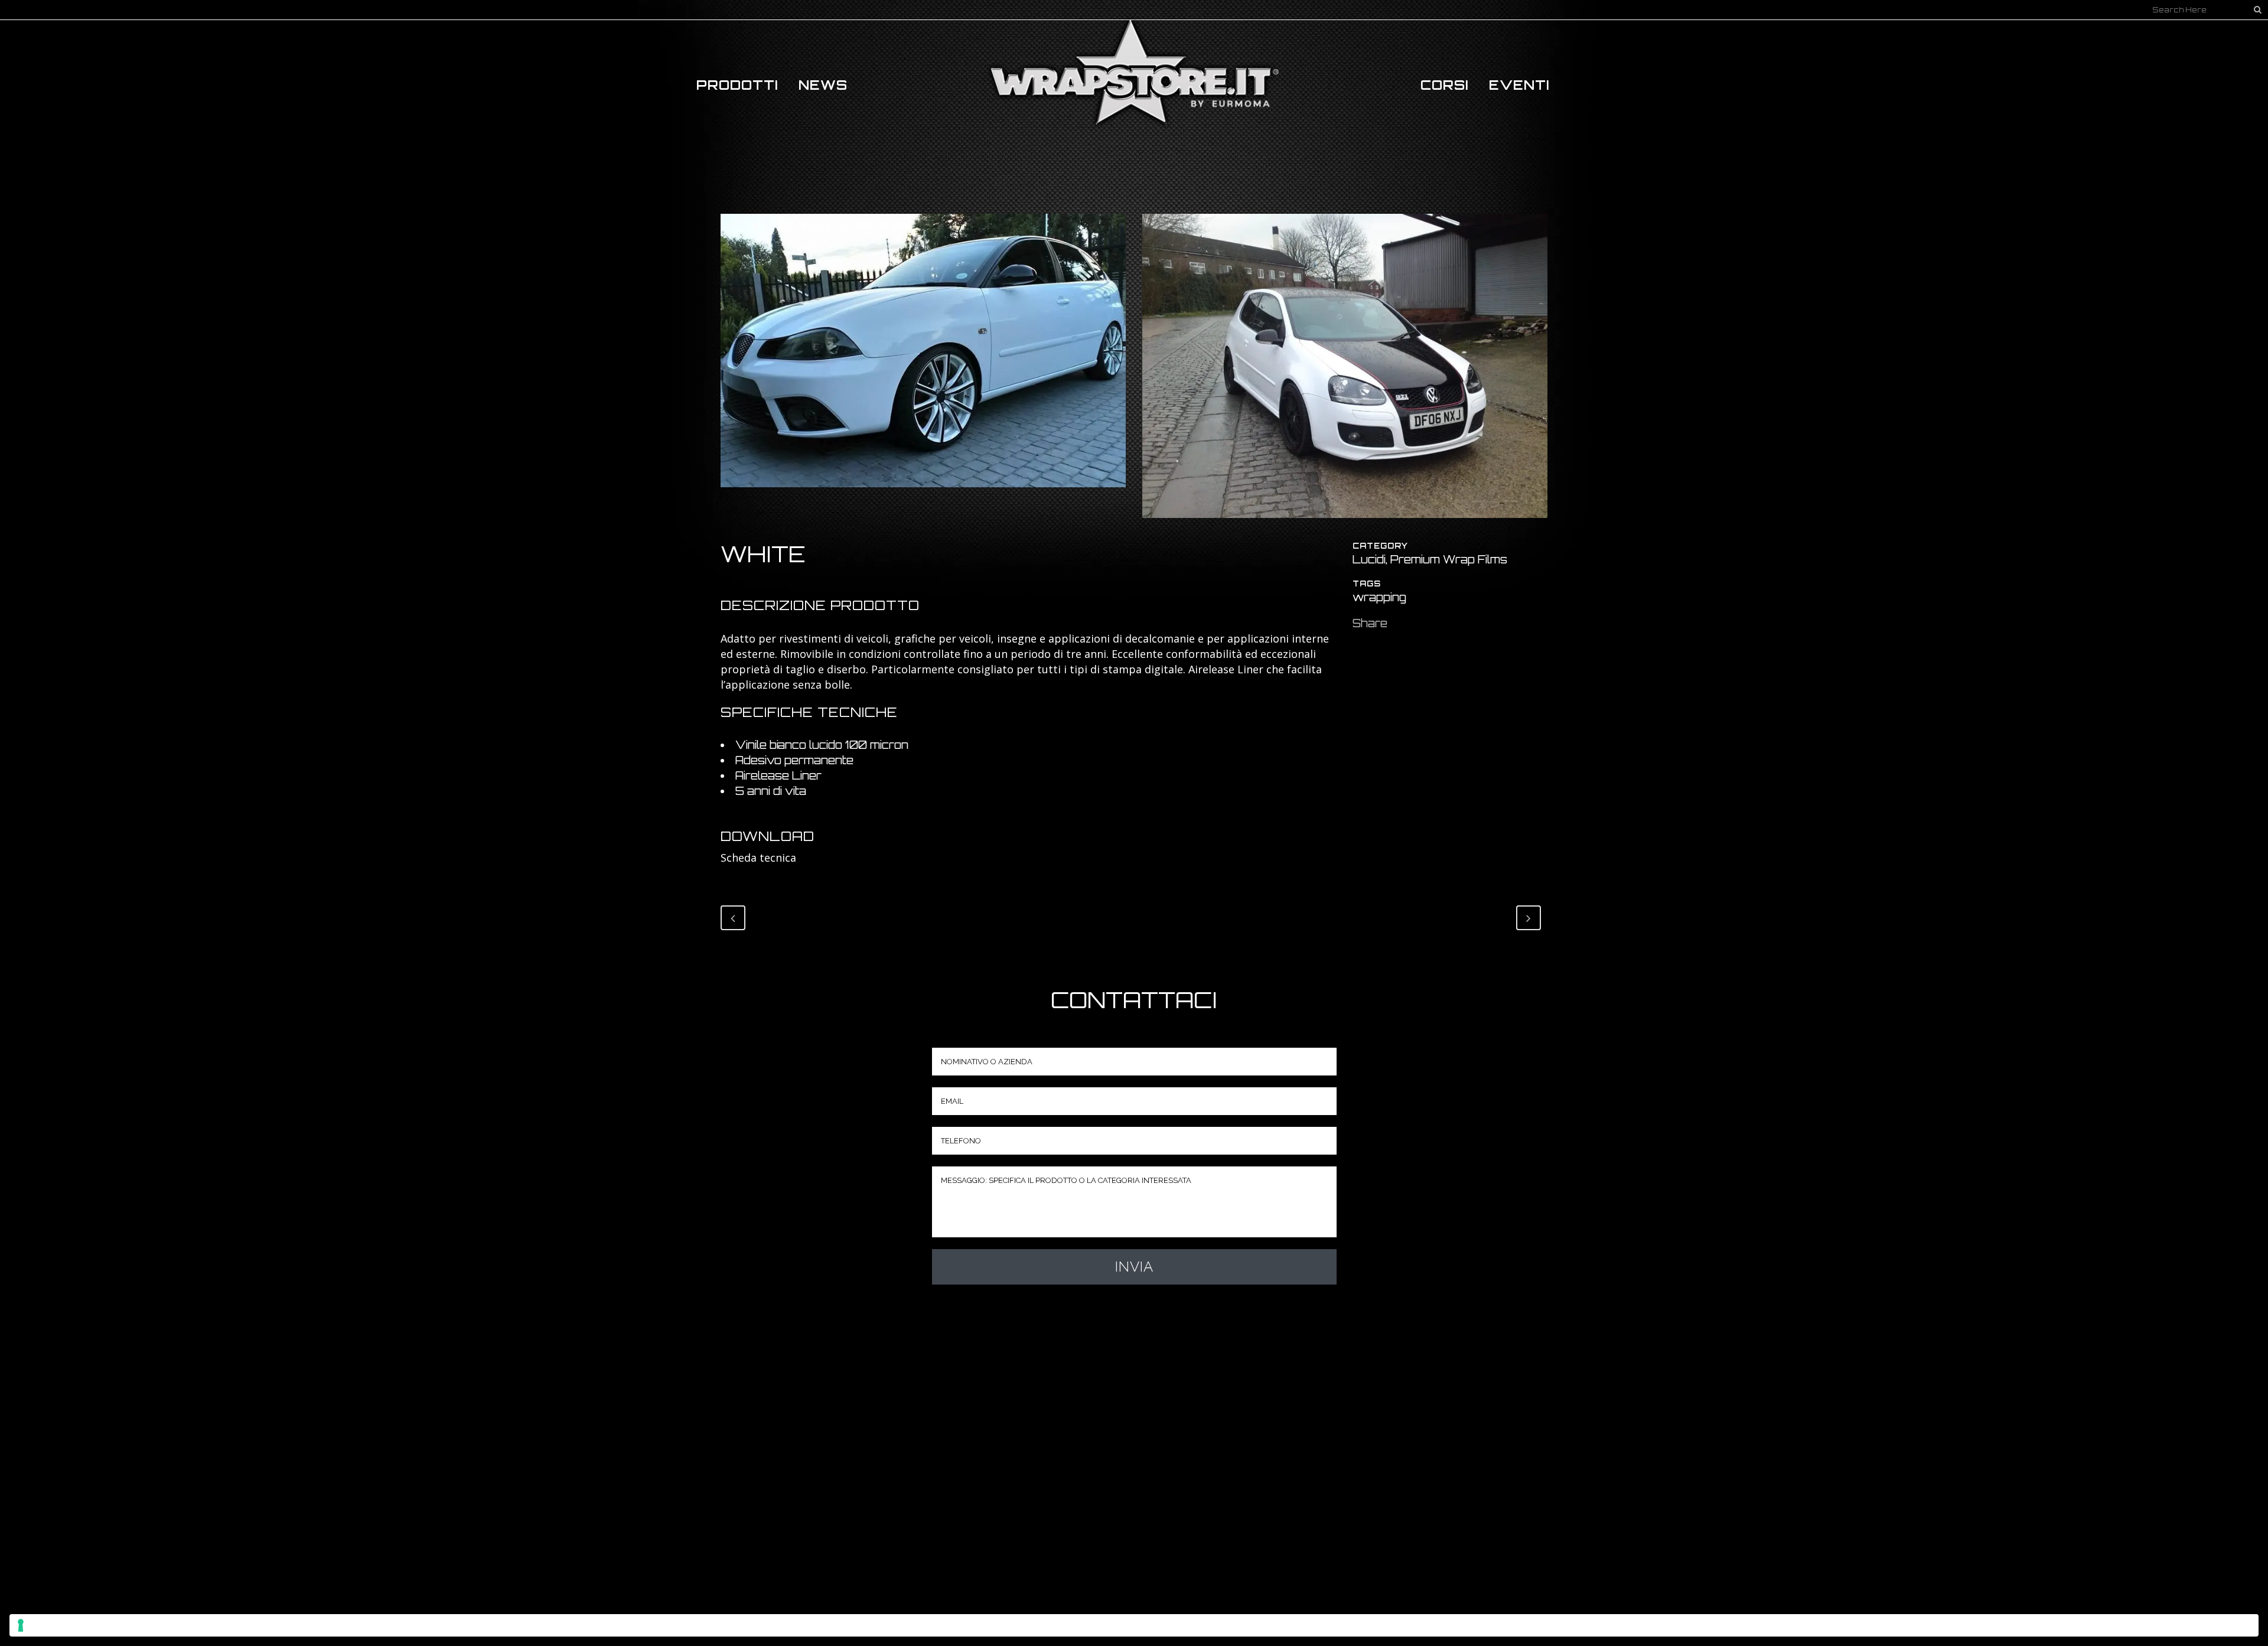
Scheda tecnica (758, 858)
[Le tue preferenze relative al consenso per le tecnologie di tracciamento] (1134, 1625)
